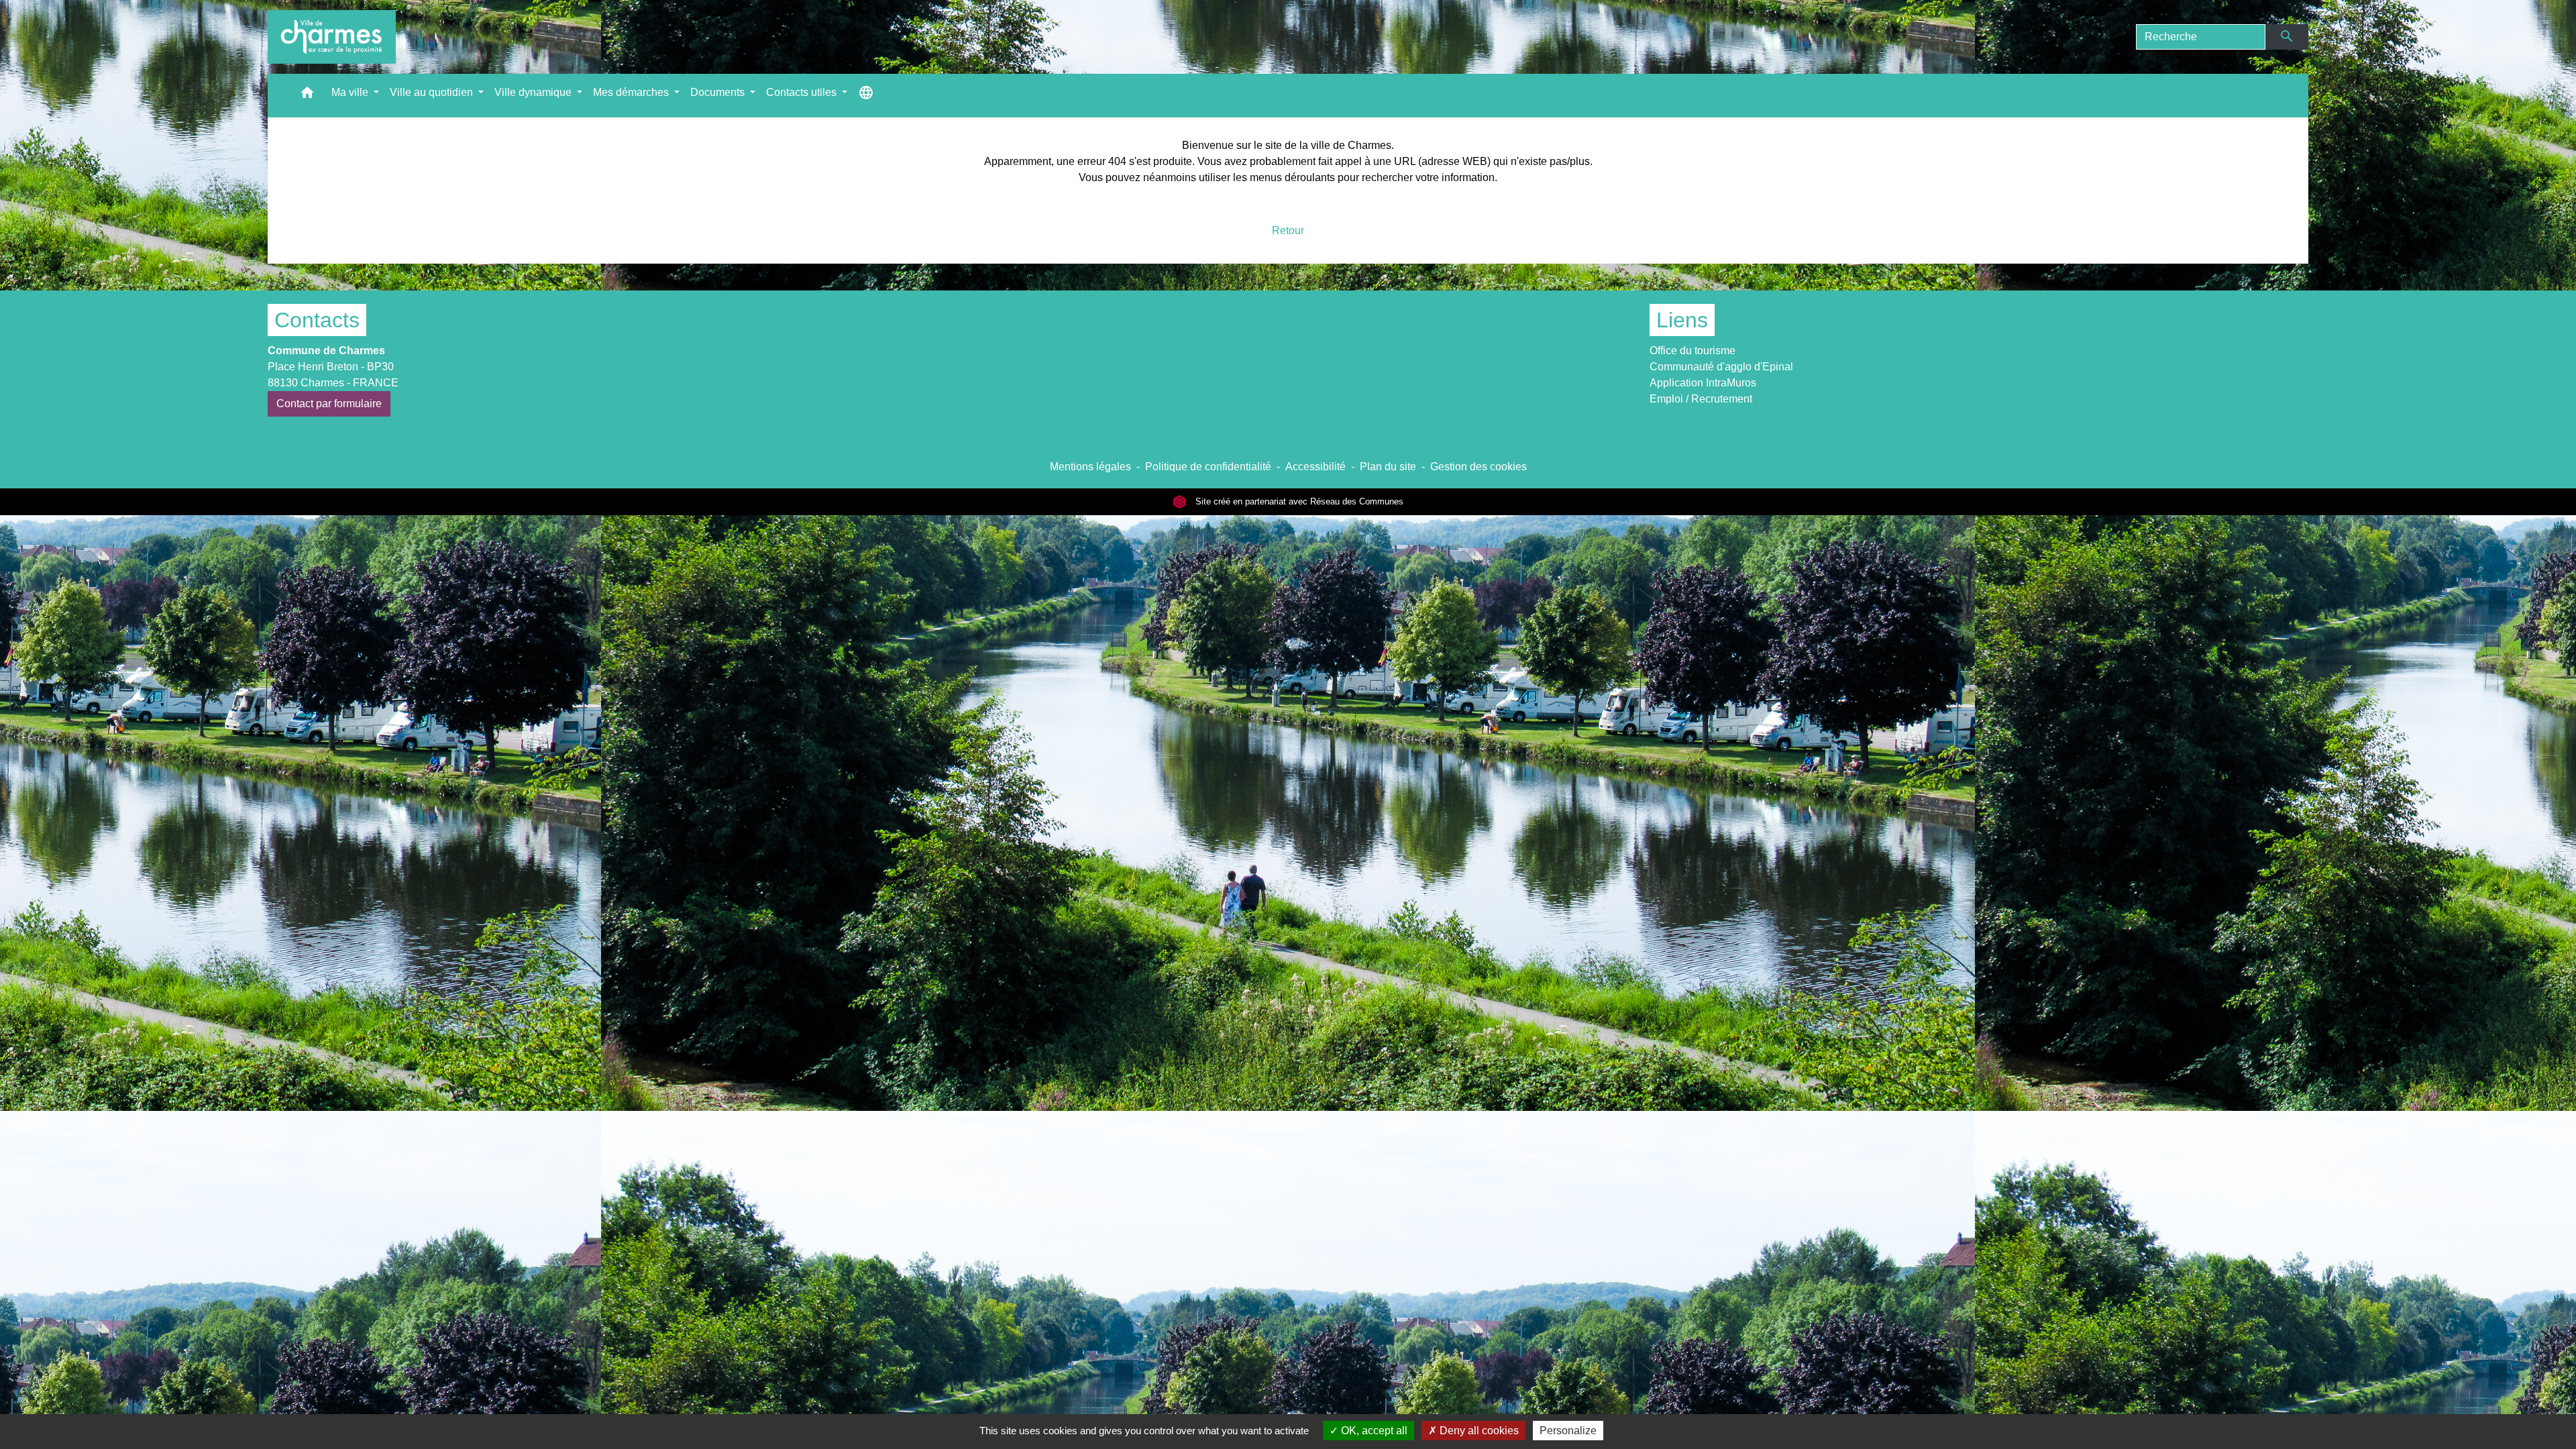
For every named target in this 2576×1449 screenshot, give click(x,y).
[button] (307, 96)
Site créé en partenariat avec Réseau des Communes (1298, 501)
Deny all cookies (1478, 1431)
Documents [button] (719, 92)
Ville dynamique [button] (534, 92)
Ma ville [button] (351, 92)
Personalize (1568, 1431)
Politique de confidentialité (1208, 467)
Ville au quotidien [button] (433, 92)
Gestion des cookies (1479, 467)
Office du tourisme (1693, 351)
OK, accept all (1373, 1431)
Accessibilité (1316, 467)
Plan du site (1388, 467)
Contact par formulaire (329, 404)
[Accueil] (332, 37)
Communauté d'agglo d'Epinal (1721, 367)
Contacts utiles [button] (803, 92)
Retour (1288, 230)
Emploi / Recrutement (1701, 399)
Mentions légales (1090, 467)
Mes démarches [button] (632, 92)
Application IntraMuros (1703, 383)
